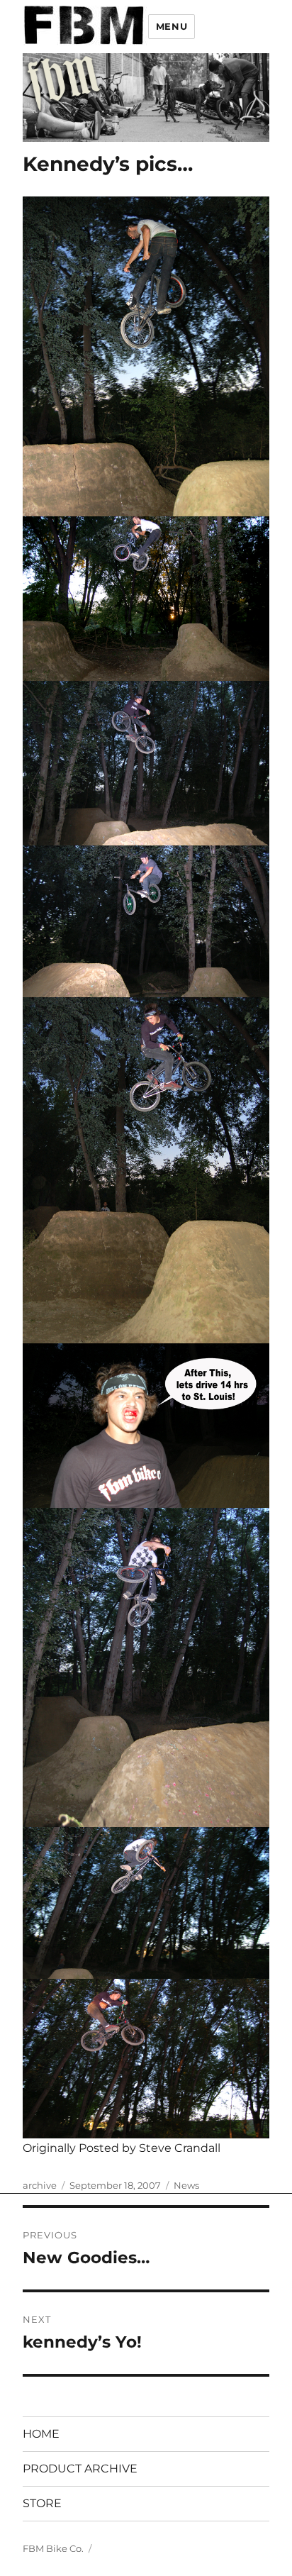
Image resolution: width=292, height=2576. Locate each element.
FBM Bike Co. (53, 2548)
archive (40, 2185)
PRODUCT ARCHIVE (80, 2469)
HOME (41, 2434)
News (186, 2185)
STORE (42, 2503)
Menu (172, 26)
